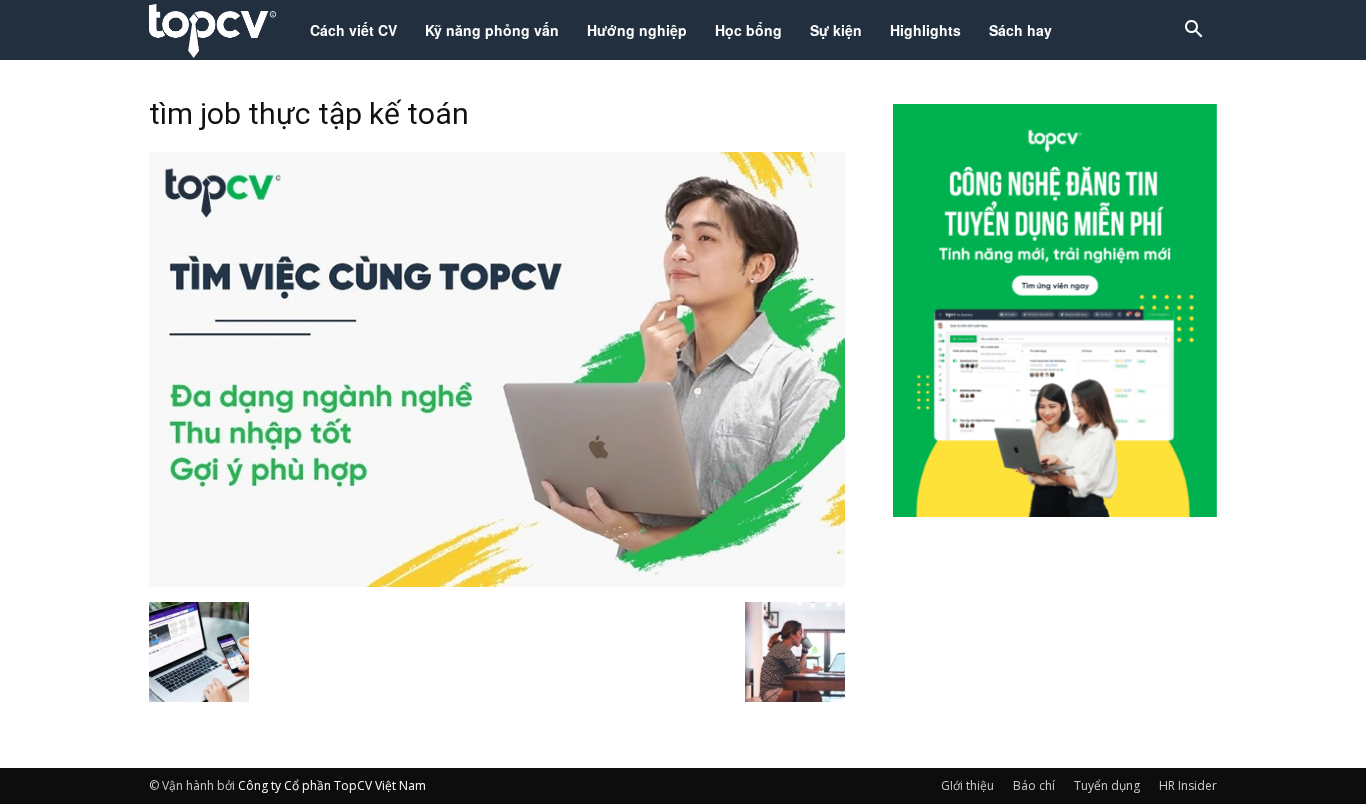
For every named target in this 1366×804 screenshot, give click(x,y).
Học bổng (748, 30)
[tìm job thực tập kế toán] (497, 581)
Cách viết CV (353, 30)
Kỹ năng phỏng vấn (492, 30)
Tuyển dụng (1107, 785)
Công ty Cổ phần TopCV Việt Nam (332, 785)
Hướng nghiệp (637, 30)
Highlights (925, 30)
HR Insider (1188, 785)
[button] (1193, 31)
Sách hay (1020, 30)
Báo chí (1034, 785)
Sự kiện (836, 30)
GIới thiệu (967, 785)
